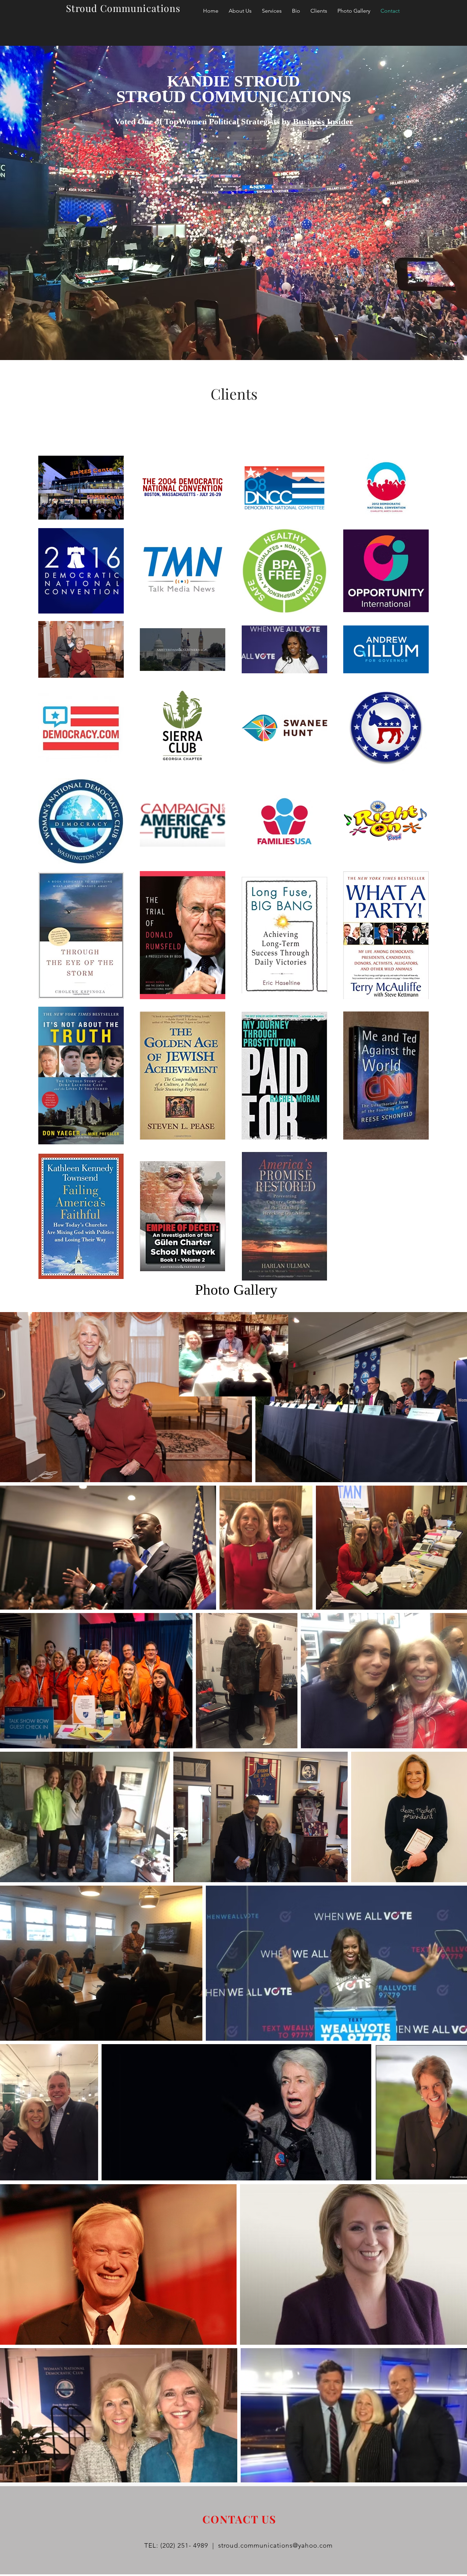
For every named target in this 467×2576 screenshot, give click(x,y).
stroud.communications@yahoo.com (275, 2545)
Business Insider (323, 121)
